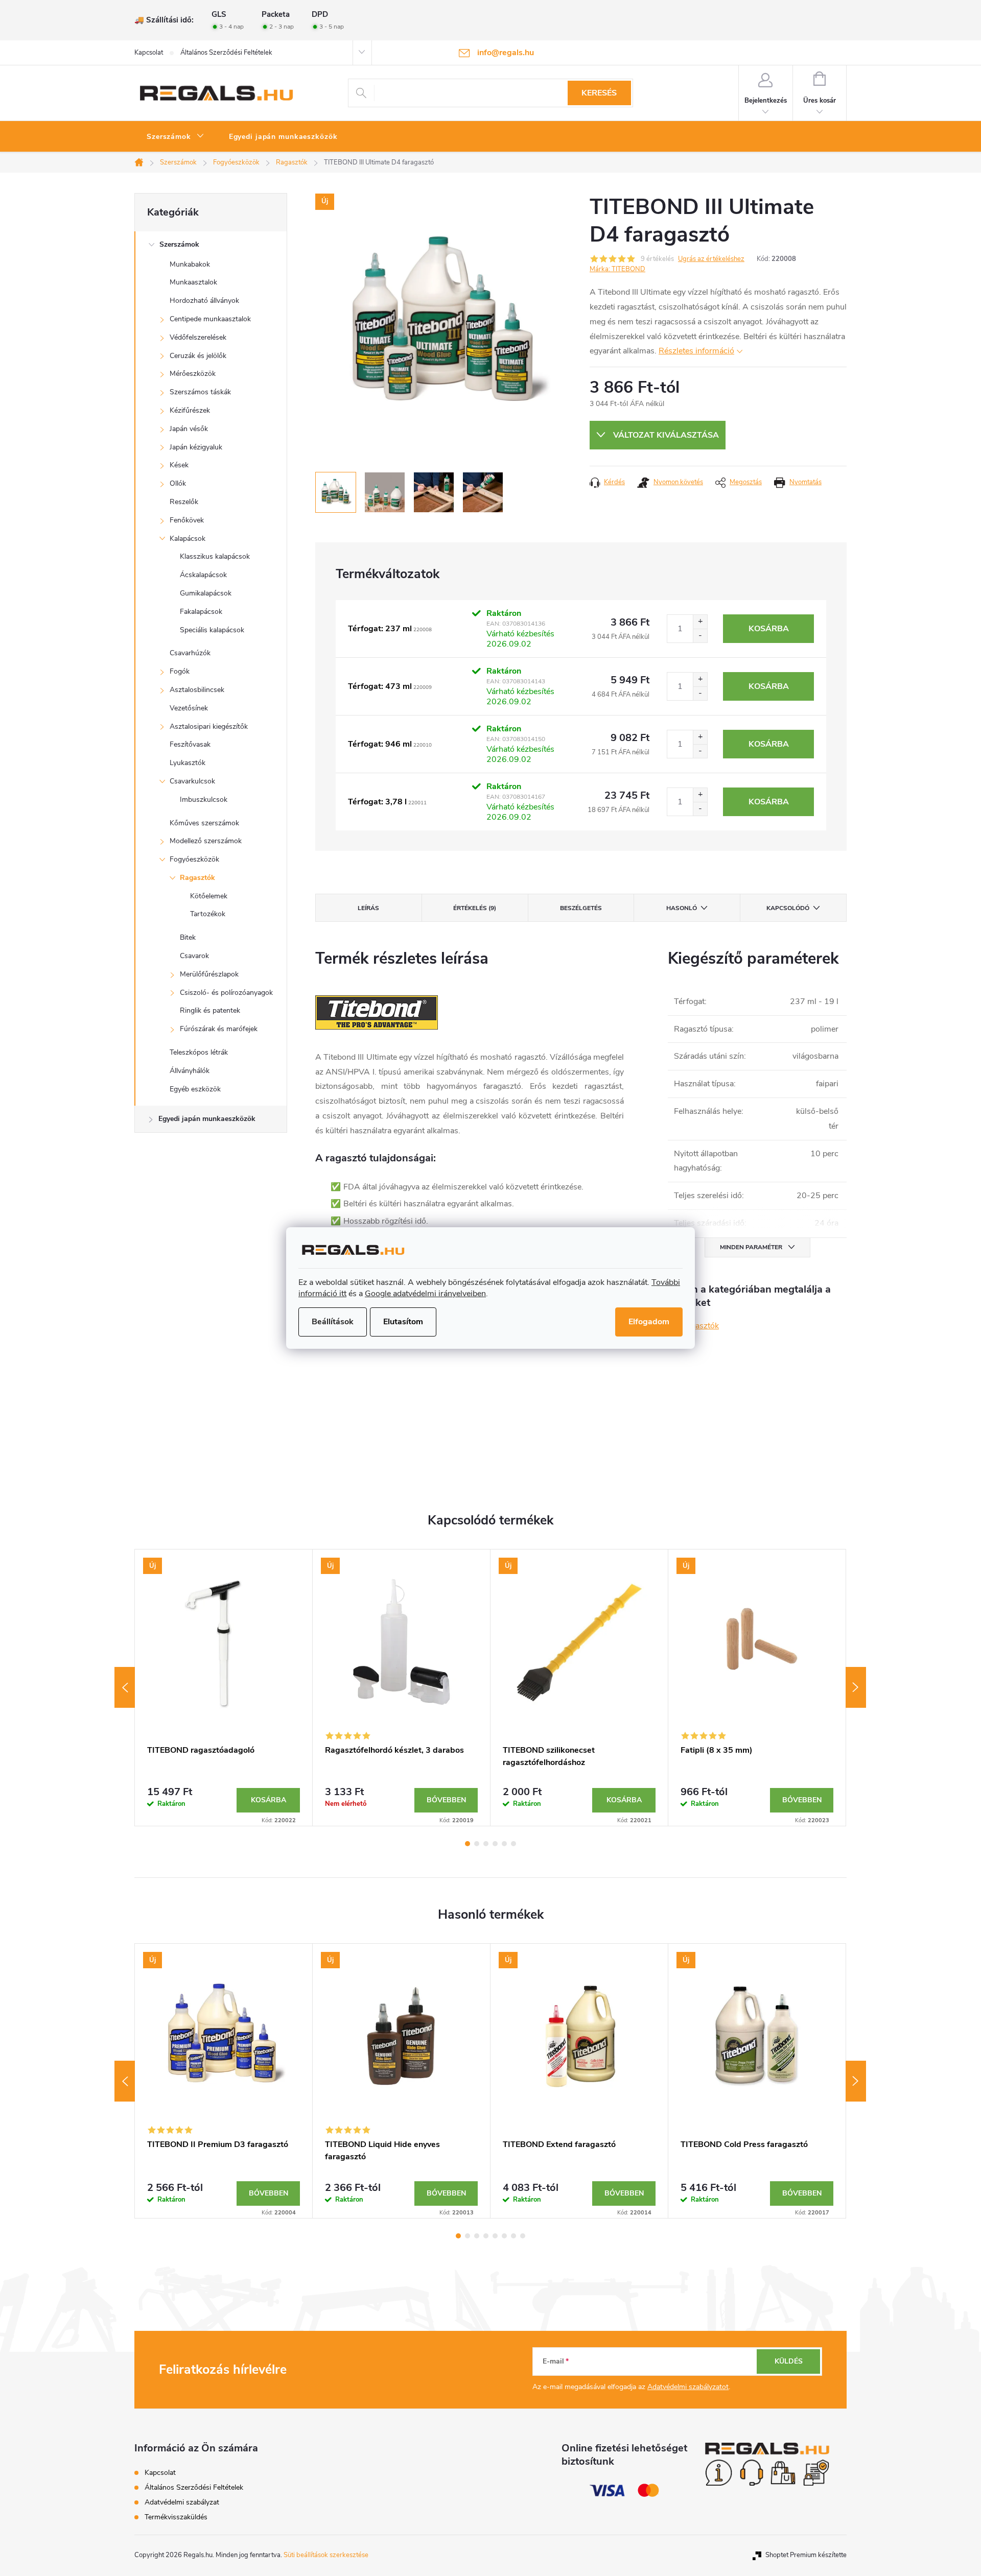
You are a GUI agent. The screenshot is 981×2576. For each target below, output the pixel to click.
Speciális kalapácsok (212, 630)
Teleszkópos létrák (199, 1052)
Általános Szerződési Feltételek (226, 53)
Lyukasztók (188, 763)
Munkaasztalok (193, 282)
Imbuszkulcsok (204, 800)
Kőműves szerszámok (204, 823)
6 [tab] (513, 1844)
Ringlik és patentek (210, 1010)
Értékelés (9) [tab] (475, 908)
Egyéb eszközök (195, 1089)
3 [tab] (486, 1844)
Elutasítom (403, 1322)
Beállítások (333, 1322)
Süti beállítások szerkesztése (326, 2555)
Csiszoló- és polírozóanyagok (226, 993)
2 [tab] (477, 1844)
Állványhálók (190, 1071)
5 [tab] (504, 1844)
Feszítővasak (190, 744)
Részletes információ (696, 351)
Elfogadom (649, 1322)
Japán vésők (189, 429)
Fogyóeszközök (194, 859)
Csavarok (194, 956)
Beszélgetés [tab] (581, 908)
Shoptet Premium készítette (806, 2555)
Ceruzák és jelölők (198, 356)
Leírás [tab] (368, 908)
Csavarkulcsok (192, 781)
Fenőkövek (187, 520)
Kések (179, 465)
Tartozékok (208, 914)
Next (856, 1687)
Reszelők (184, 502)
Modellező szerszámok (206, 841)
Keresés (599, 93)
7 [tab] (513, 2236)
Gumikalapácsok (206, 593)
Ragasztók (197, 878)
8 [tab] (523, 2236)
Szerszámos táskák (200, 392)
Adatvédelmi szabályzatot (688, 2387)
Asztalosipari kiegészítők (209, 726)
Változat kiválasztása (666, 435)
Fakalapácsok (201, 612)
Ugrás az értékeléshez (711, 259)
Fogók (180, 671)
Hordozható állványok (204, 301)
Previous (125, 1687)
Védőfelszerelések (198, 337)
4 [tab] (495, 1844)
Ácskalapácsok (203, 575)
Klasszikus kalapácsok (215, 556)
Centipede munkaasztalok (210, 319)
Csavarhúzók (190, 653)
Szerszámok (179, 244)
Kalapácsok (188, 539)
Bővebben (446, 1800)
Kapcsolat (149, 53)
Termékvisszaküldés (176, 2517)
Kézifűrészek (190, 410)
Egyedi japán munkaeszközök (207, 1119)
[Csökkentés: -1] (700, 636)
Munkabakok (190, 264)
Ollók (178, 483)
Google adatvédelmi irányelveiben (425, 1294)
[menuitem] (176, 137)
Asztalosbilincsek (197, 690)
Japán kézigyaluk (196, 447)
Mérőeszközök (193, 374)
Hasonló (682, 908)
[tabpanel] (224, 1688)
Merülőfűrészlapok (209, 974)
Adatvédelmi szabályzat (182, 2502)
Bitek (188, 937)
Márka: (617, 269)
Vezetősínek (189, 708)
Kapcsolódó (788, 908)
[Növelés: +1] (700, 622)
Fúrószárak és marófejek (219, 1029)
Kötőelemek (209, 896)
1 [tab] (468, 1844)
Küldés (789, 2361)
